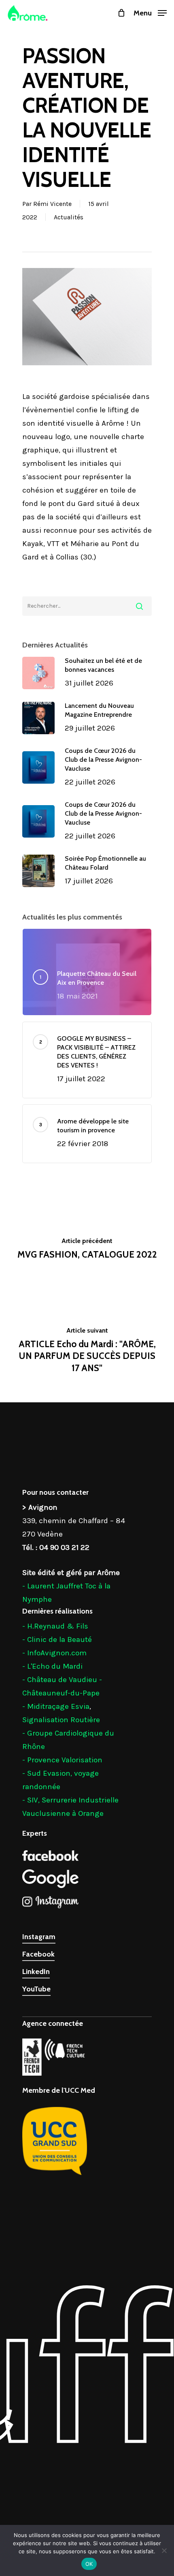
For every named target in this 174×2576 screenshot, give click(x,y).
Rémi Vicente (52, 204)
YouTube (36, 1989)
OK (89, 2564)
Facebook (38, 1954)
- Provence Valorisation (62, 1760)
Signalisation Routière (61, 1720)
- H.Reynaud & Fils (55, 1626)
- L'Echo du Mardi (52, 1666)
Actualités (69, 217)
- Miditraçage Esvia (56, 1706)
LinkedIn (36, 1972)
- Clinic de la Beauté (57, 1639)
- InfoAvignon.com (54, 1653)
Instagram (39, 1937)
